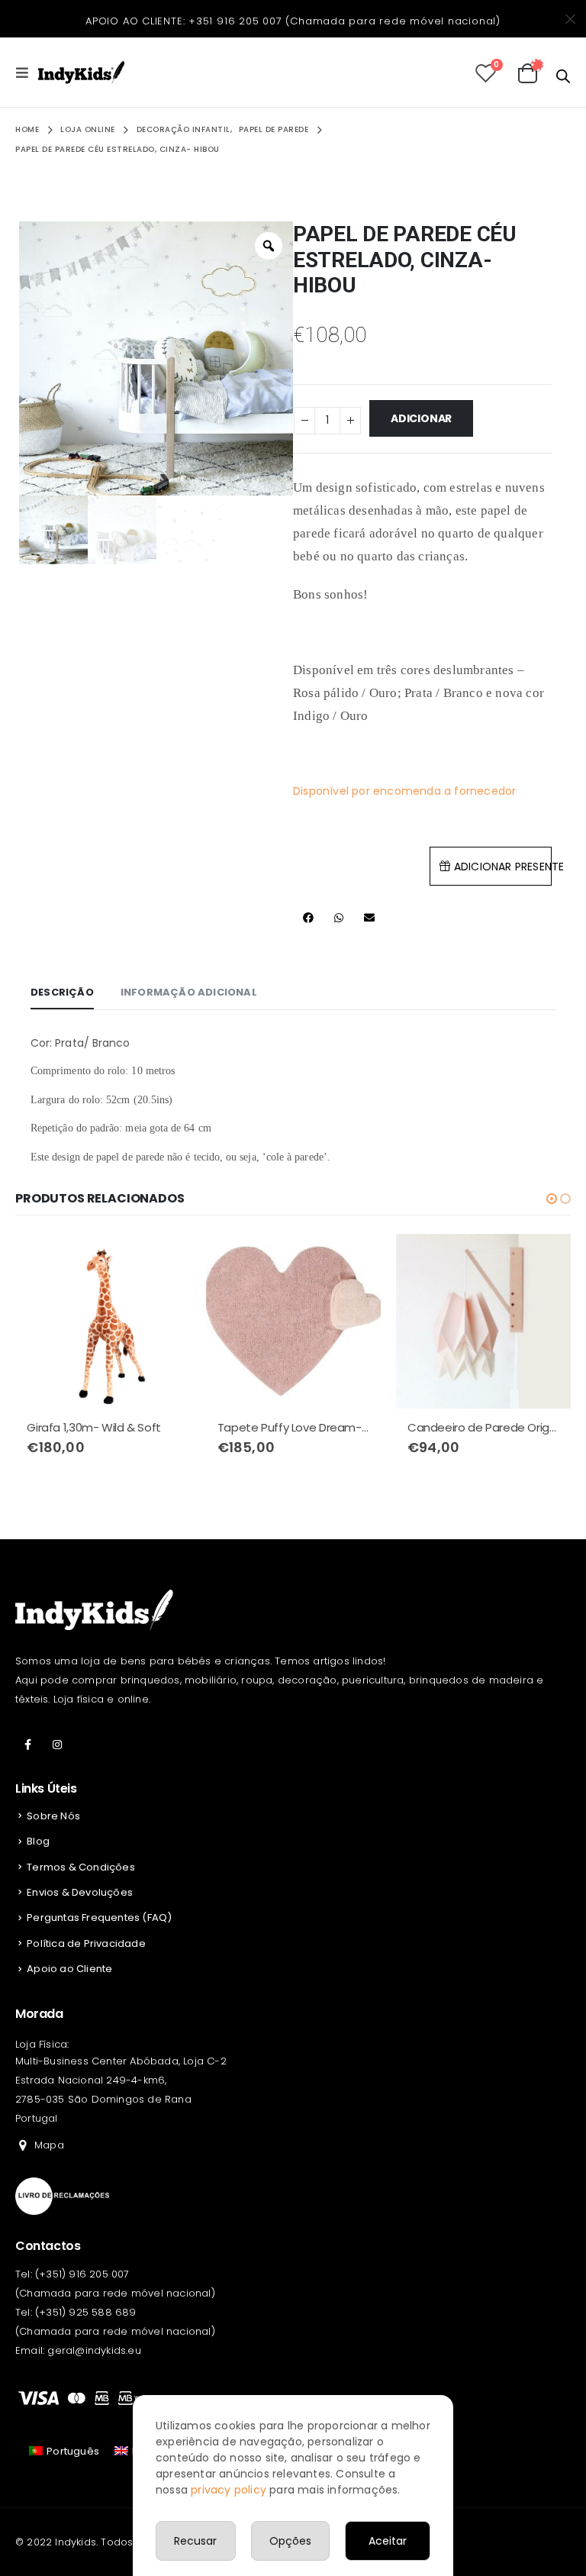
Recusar (195, 2541)
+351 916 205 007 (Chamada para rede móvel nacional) (345, 21)
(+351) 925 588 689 (86, 2312)
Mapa (49, 2145)
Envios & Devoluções (80, 1892)
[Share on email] (369, 918)
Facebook (28, 1745)
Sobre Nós (53, 1816)
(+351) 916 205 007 (82, 2274)
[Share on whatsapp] (339, 918)
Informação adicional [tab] (189, 992)
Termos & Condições (81, 1867)
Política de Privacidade (86, 1943)
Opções (290, 2541)
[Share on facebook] (308, 918)
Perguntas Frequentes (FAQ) (99, 1917)
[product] (103, 1321)
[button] (552, 1199)
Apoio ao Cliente (69, 1969)
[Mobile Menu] (27, 73)
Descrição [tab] (62, 992)
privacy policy (229, 2490)
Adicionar (421, 418)
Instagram (57, 1745)
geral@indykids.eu (94, 2350)
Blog (38, 1841)
